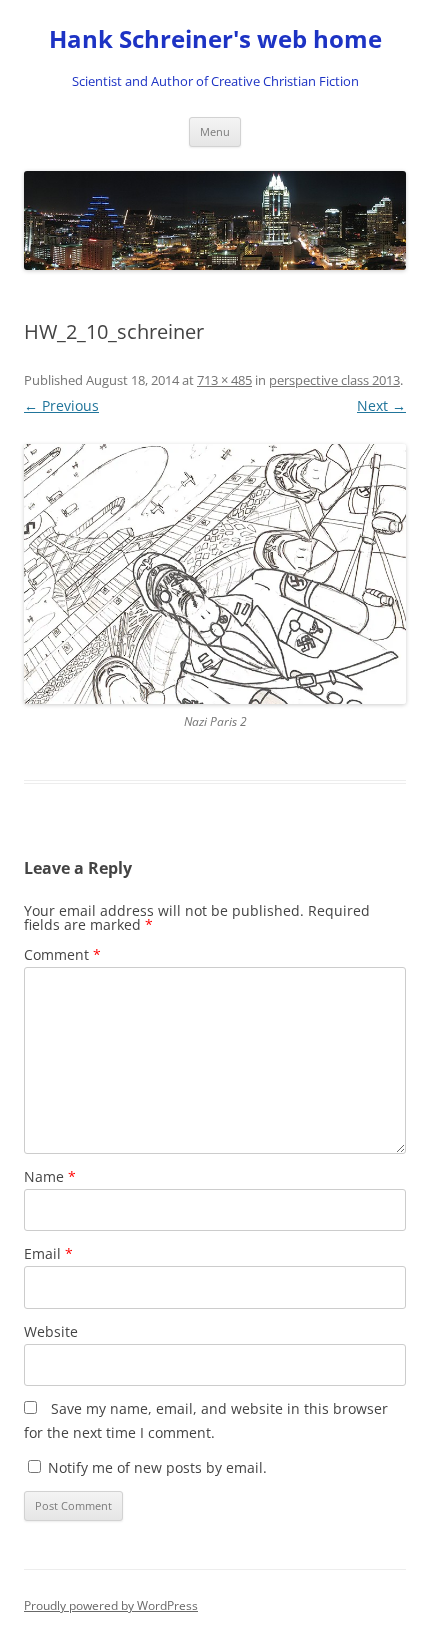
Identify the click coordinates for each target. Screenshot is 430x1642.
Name (50, 1176)
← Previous (61, 405)
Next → (381, 405)
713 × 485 (224, 380)
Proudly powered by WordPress (111, 1605)
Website (51, 1331)
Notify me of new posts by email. (157, 1467)
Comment (62, 954)
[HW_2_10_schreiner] (215, 574)
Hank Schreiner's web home (215, 39)
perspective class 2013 (334, 380)
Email (48, 1253)
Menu (215, 131)
